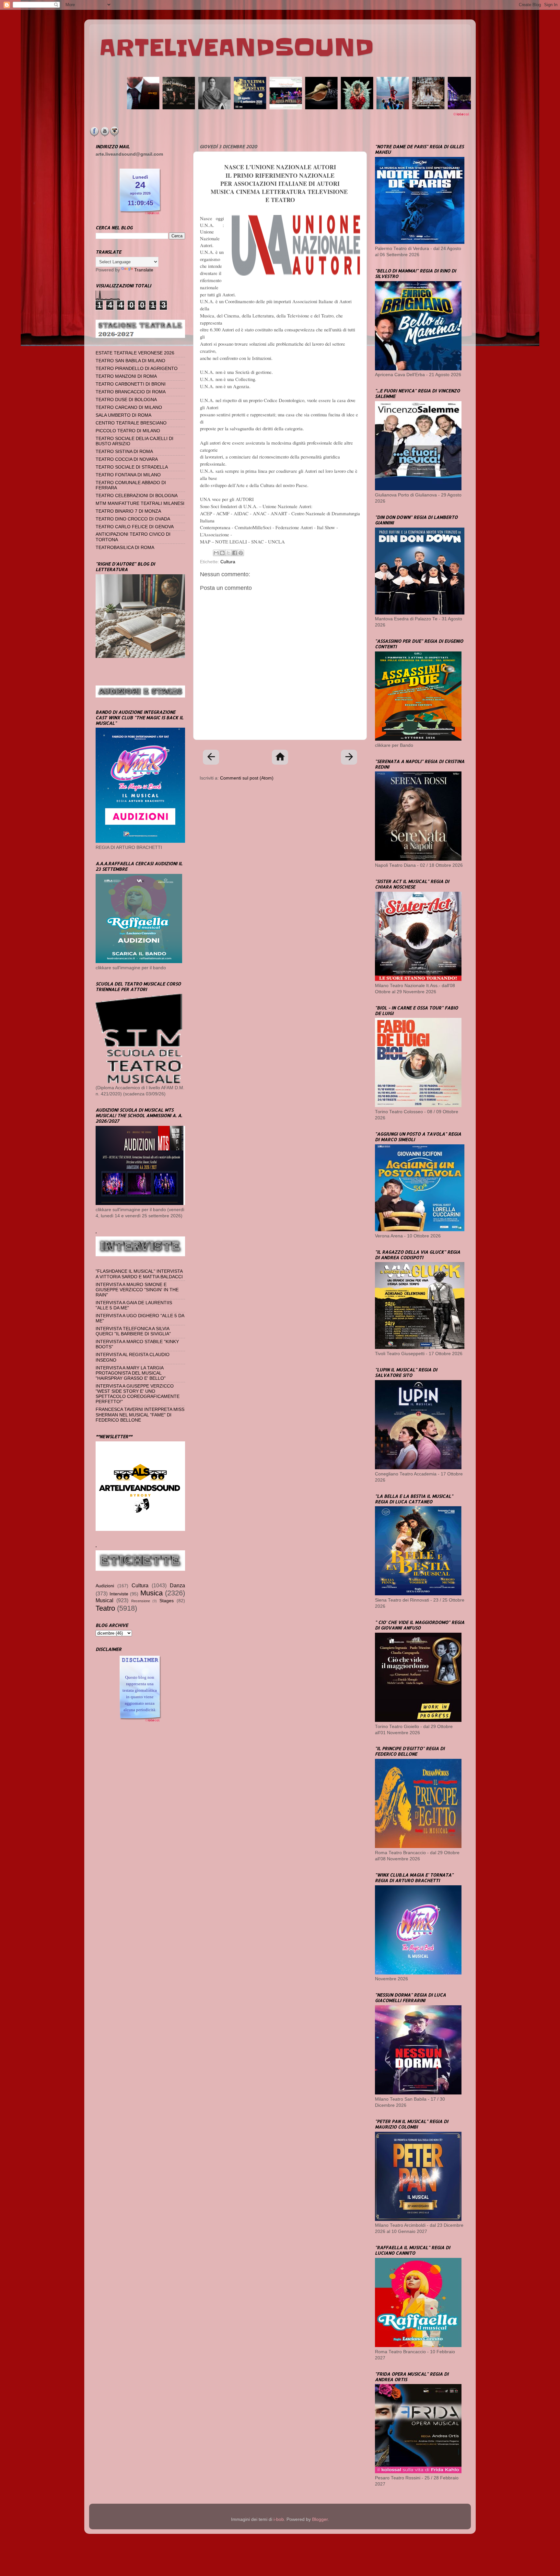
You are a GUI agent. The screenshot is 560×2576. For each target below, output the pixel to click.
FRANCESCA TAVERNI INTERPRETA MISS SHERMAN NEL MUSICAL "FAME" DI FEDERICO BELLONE (140, 1415)
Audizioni (105, 1586)
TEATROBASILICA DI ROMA (125, 548)
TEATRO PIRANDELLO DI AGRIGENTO (137, 369)
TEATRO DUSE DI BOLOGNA (126, 400)
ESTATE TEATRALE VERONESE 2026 (135, 353)
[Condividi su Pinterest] (241, 553)
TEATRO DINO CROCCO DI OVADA (133, 519)
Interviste (119, 1594)
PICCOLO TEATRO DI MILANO (128, 431)
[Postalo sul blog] (222, 553)
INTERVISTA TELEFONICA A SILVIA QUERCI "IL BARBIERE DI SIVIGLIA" (133, 1331)
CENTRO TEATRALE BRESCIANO (131, 423)
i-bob (279, 2519)
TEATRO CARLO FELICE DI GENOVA (135, 527)
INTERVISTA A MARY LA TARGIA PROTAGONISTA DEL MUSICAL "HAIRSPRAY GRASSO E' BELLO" (131, 1373)
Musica (152, 1593)
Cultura (228, 562)
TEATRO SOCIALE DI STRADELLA (132, 467)
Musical (105, 1600)
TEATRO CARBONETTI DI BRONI (131, 384)
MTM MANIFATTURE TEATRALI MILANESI (140, 503)
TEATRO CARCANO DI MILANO (129, 407)
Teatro (105, 1608)
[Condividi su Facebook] (235, 553)
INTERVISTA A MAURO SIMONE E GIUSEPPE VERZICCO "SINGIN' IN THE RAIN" (137, 1290)
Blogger (320, 2519)
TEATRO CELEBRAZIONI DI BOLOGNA (137, 496)
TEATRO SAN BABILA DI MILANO (130, 361)
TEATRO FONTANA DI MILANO (128, 475)
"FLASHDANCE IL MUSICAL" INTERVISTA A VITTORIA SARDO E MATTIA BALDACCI (139, 1274)
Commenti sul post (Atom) (247, 778)
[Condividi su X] (228, 553)
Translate (144, 270)
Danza (177, 1585)
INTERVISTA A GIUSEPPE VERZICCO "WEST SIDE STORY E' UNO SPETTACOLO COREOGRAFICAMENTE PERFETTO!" (138, 1394)
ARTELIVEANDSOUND (236, 48)
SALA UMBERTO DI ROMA (123, 415)
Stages (167, 1601)
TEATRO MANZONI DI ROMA (126, 376)
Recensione (141, 1601)
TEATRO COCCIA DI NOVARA (127, 459)
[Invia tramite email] (216, 553)
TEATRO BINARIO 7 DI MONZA (128, 511)
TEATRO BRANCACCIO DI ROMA (131, 392)
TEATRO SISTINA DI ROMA (124, 452)
